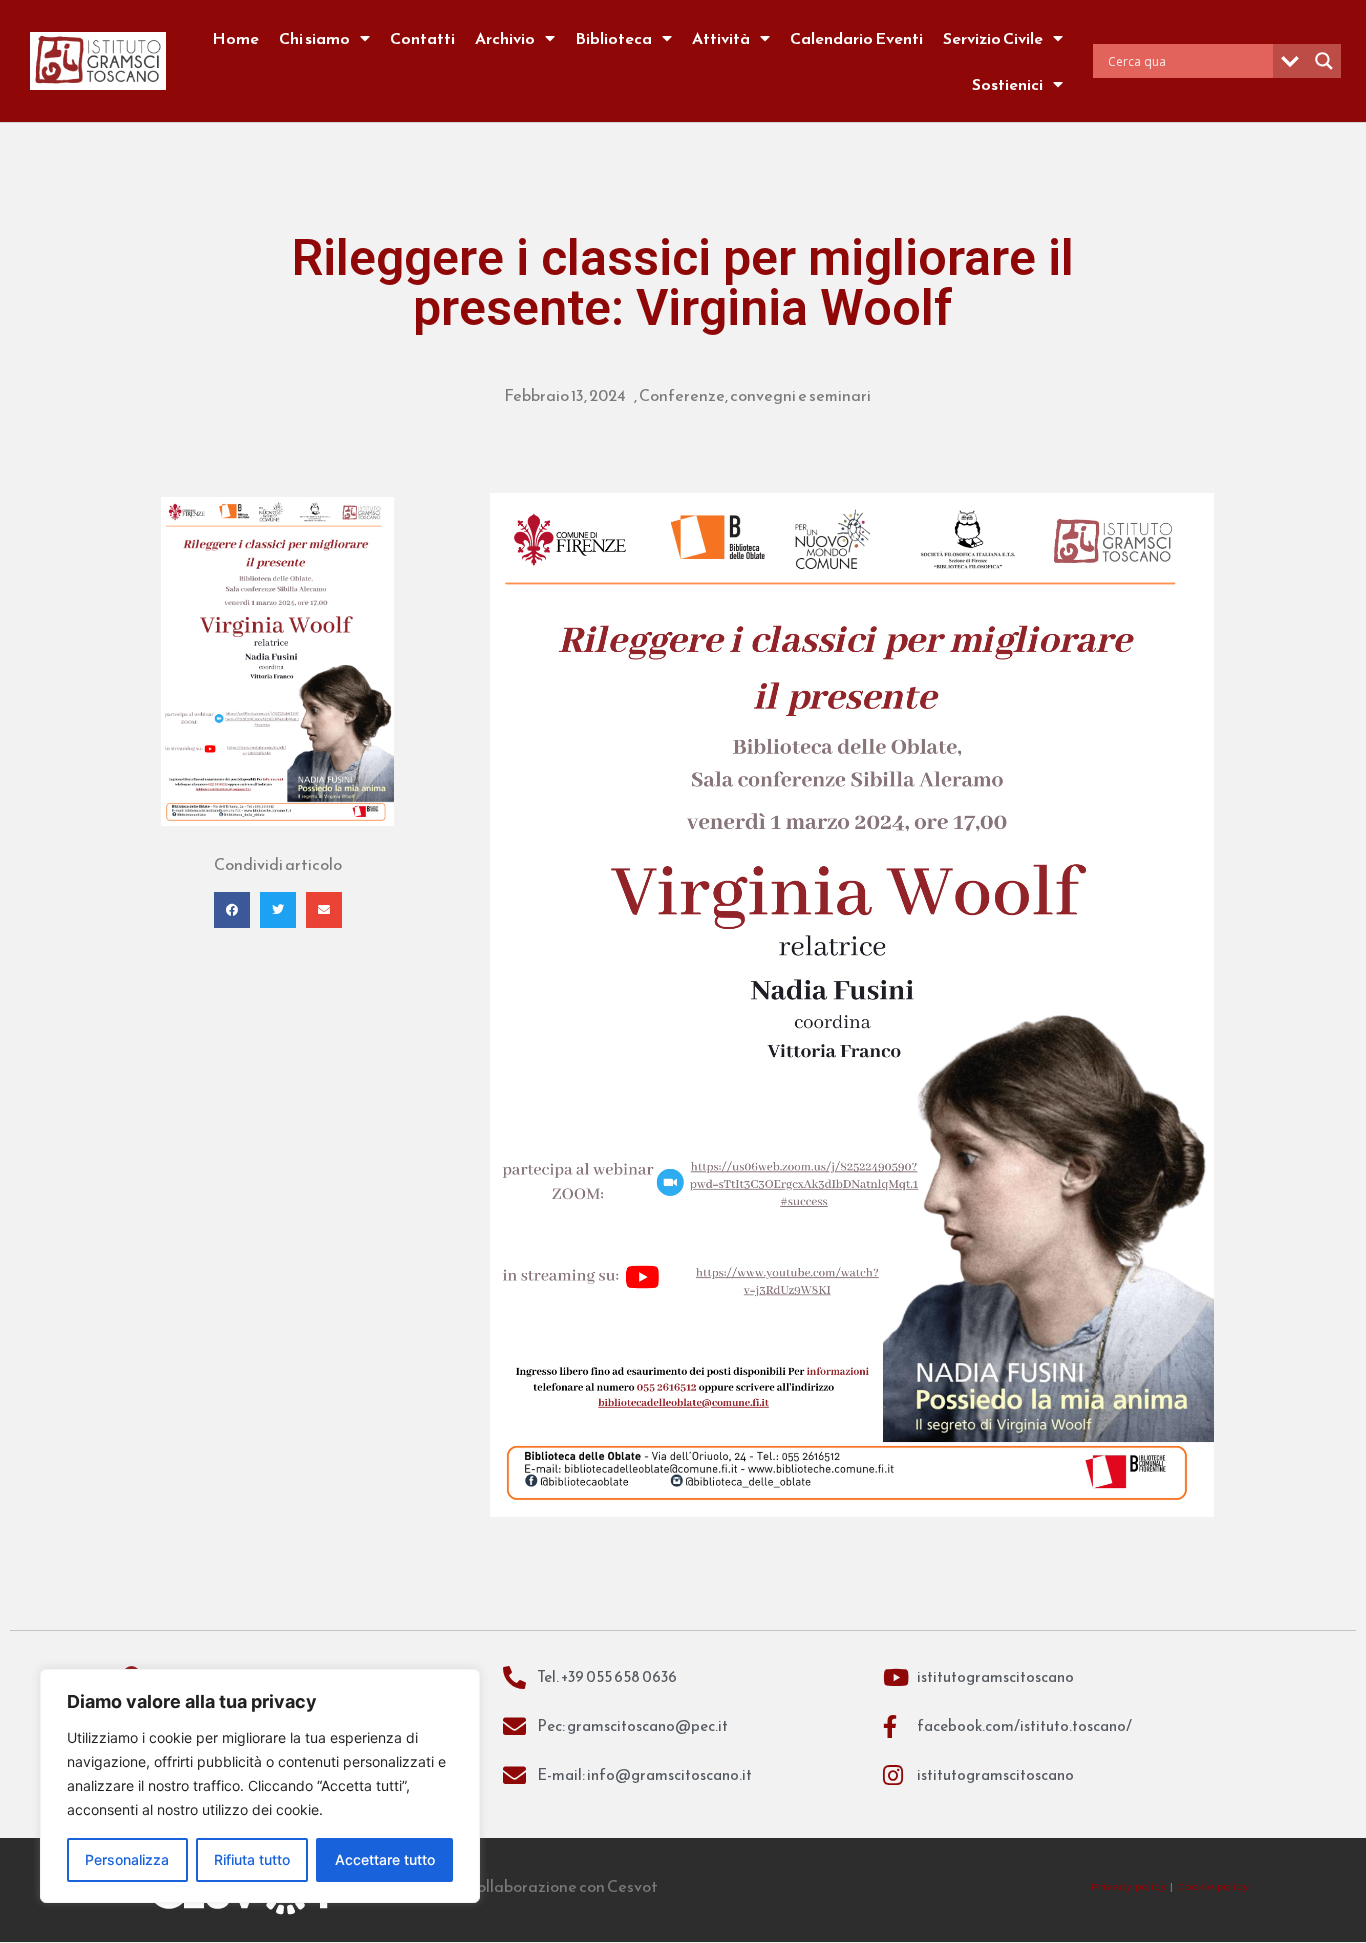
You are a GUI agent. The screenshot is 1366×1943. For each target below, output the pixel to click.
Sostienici (1007, 84)
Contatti (422, 38)
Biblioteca (613, 38)
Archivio (505, 38)
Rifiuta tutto (252, 1859)
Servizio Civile (993, 38)
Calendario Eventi (856, 38)
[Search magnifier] (1324, 61)
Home (235, 38)
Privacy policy (1129, 1886)
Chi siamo (314, 38)
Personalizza (127, 1859)
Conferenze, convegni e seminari (755, 395)
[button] (232, 910)
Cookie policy (1212, 1886)
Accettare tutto (385, 1859)
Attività (721, 38)
